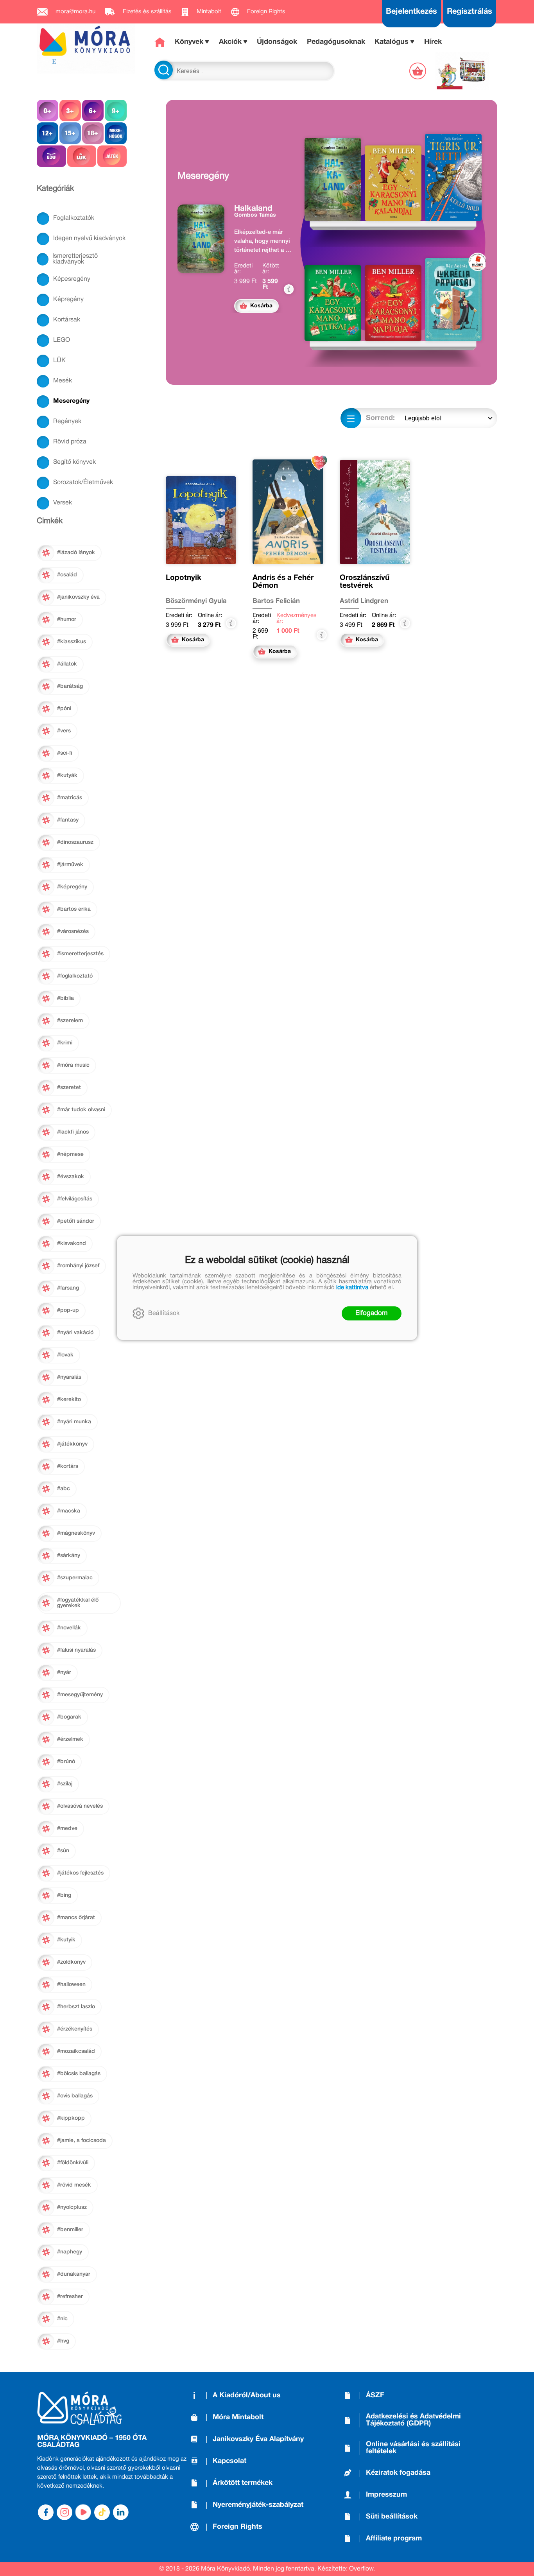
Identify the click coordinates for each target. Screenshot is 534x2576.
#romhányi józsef (78, 1266)
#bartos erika (74, 909)
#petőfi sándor (76, 1221)
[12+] (47, 133)
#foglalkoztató (75, 976)
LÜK (59, 361)
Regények (67, 422)
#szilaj (65, 1784)
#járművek (70, 865)
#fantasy (68, 820)
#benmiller (70, 2230)
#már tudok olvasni (81, 1110)
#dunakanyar (74, 2274)
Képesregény (72, 279)
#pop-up (68, 1310)
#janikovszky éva (78, 597)
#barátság (70, 686)
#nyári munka (74, 1422)
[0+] (47, 110)
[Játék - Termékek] (112, 156)
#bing (64, 1895)
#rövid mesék (74, 2185)
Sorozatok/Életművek (83, 483)
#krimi (65, 1043)
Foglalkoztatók (74, 218)
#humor (67, 620)
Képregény (68, 300)
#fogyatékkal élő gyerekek (78, 1603)
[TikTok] (102, 2512)
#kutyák (67, 776)
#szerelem (70, 1021)
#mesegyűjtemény (80, 1695)
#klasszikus (72, 642)
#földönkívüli (73, 2163)
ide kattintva (352, 1288)
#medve (67, 1829)
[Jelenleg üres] (418, 71)
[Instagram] (65, 2512)
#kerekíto (69, 1400)
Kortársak (67, 320)
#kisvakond (72, 1244)
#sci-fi (65, 753)
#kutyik (66, 1940)
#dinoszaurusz (75, 842)
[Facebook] (46, 2512)
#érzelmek (70, 1739)
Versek (63, 503)
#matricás (70, 798)
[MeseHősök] (116, 133)
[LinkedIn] (121, 2512)
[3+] (70, 110)
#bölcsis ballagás (79, 2074)
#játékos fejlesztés (80, 1873)
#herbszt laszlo (76, 2007)
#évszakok (71, 1177)
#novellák (69, 1628)
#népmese (70, 1154)
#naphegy (70, 2252)
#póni (64, 709)
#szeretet (69, 1088)
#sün (63, 1851)
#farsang (68, 1288)
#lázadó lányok (76, 553)
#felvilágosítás (75, 1199)
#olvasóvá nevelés (80, 1806)
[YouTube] (83, 2512)
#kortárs (68, 1466)
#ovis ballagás (75, 2096)
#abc (64, 1489)
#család (67, 575)
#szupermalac (75, 1578)
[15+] (70, 133)
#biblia (65, 998)
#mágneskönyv (76, 1533)
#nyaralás (69, 1377)
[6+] (93, 110)
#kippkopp (71, 2118)
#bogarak (69, 1717)
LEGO (62, 340)
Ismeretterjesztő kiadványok (75, 259)
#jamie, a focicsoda (82, 2141)
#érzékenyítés (75, 2029)
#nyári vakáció (75, 1333)
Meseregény (71, 401)
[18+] (93, 133)
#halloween (71, 1985)
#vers (64, 731)
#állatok (67, 664)
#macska (69, 1511)
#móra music (73, 1065)
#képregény (72, 887)
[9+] (116, 110)
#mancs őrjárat (76, 1918)
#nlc (62, 2319)
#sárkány (69, 1556)
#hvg (63, 2341)
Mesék (63, 381)
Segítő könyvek (74, 462)
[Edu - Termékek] (51, 156)
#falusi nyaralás (76, 1650)
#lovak (65, 1355)
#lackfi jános (73, 1132)
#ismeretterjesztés (80, 954)
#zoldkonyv (71, 1962)
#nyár (64, 1673)
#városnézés (73, 932)
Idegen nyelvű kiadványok (89, 239)
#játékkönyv (72, 1444)
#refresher (70, 2297)
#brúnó (66, 1762)
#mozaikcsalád (76, 2051)
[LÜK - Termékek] (82, 156)
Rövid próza (70, 442)
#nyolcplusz (72, 2207)
